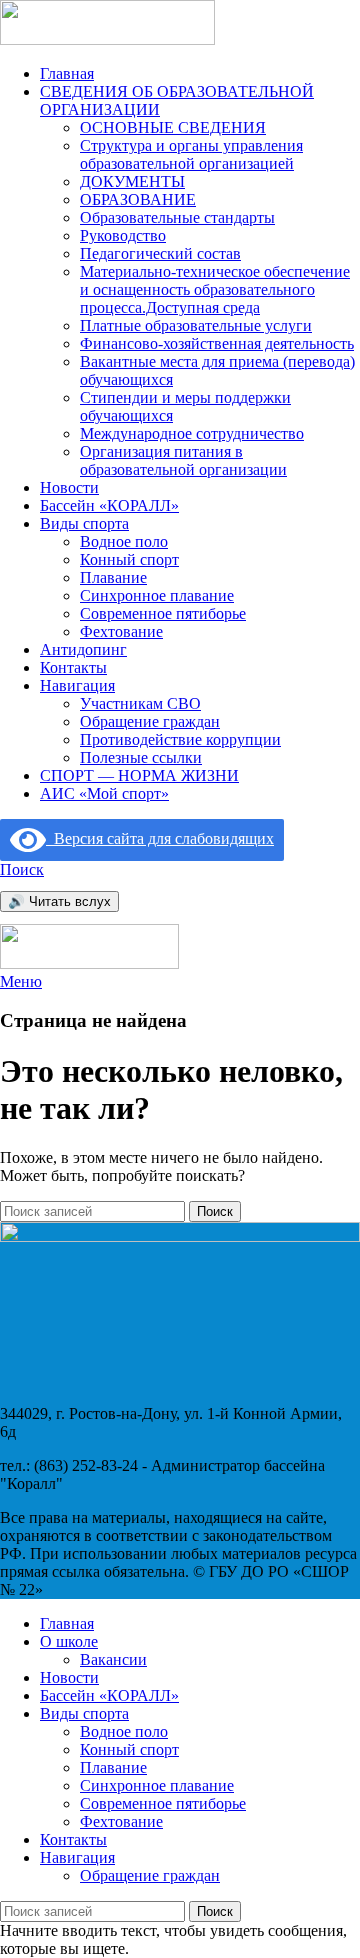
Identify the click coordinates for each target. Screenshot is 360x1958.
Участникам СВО (140, 703)
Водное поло (124, 541)
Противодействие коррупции (180, 739)
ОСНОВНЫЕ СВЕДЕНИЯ (173, 127)
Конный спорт (129, 559)
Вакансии (113, 1659)
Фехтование (121, 631)
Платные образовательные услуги (196, 325)
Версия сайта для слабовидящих (160, 838)
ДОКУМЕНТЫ (132, 181)
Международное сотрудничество (192, 433)
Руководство (123, 235)
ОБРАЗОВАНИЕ (138, 199)
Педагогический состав (160, 253)
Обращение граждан (150, 721)
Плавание (113, 577)
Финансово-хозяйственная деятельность (217, 343)
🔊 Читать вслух (59, 901)
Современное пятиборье (163, 613)
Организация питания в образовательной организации (183, 460)
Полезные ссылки (141, 757)
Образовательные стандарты (177, 217)
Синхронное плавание (157, 595)
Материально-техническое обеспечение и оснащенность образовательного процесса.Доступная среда (215, 289)
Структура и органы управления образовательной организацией (191, 154)
